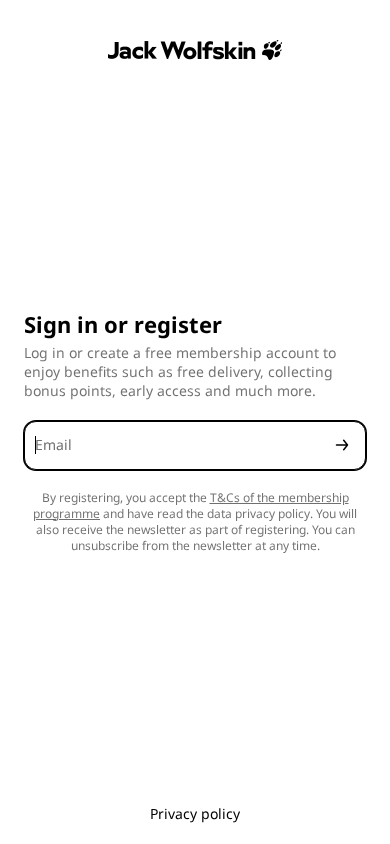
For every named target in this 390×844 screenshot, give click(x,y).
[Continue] (342, 445)
